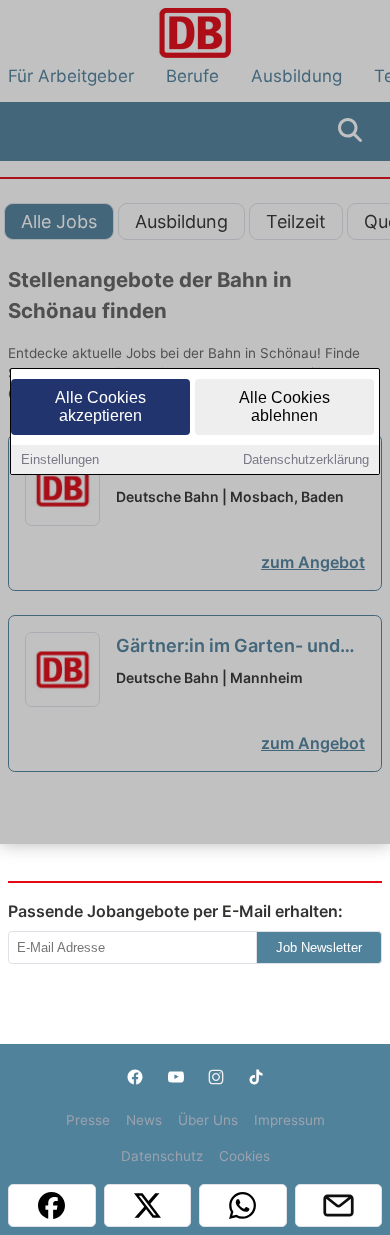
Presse (88, 1120)
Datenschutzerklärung (306, 459)
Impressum (289, 1120)
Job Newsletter (319, 947)
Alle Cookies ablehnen (284, 406)
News (144, 1120)
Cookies (244, 1156)
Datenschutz (162, 1156)
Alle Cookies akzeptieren (100, 406)
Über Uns (208, 1120)
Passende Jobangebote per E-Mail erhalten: (175, 911)
